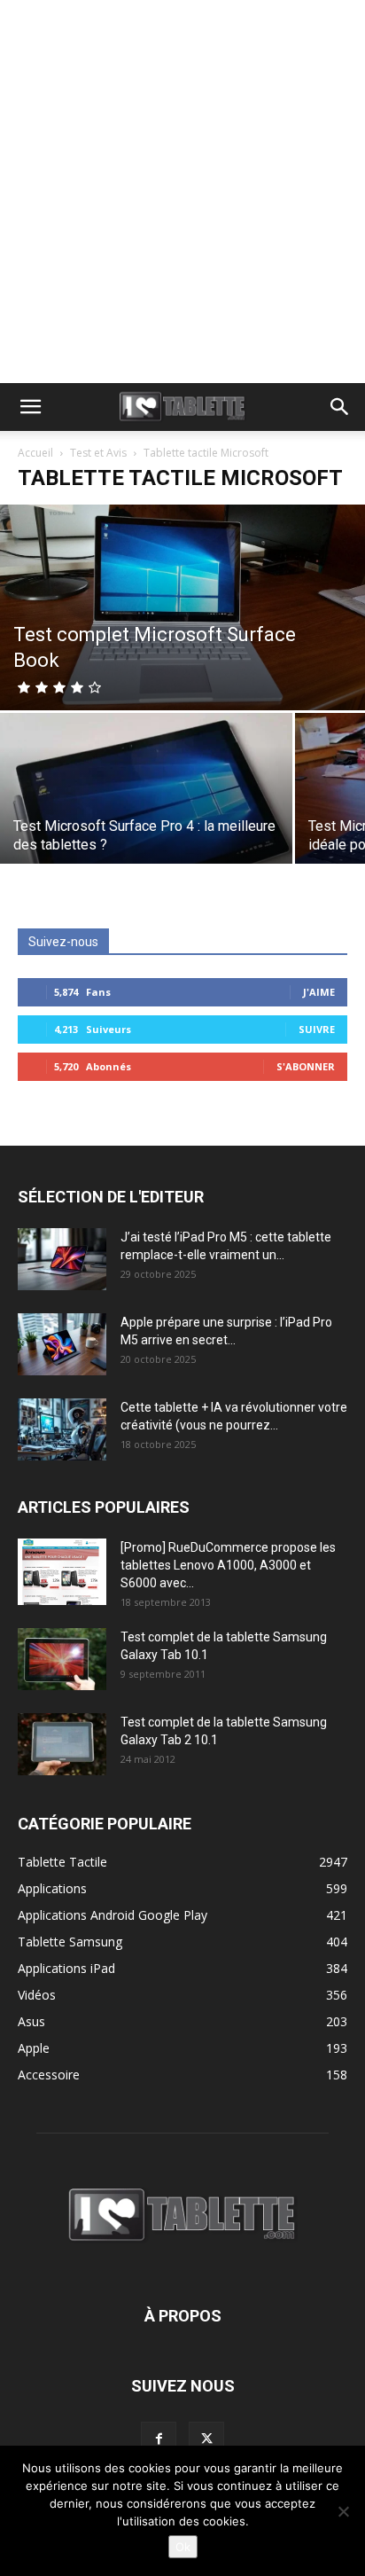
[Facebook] (159, 2439)
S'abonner (306, 1066)
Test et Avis (98, 453)
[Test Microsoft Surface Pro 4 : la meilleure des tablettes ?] (146, 822)
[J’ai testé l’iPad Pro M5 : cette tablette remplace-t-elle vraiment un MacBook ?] (62, 1259)
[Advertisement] (182, 192)
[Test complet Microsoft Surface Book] (182, 607)
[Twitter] (206, 2439)
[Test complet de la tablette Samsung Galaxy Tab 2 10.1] (62, 1744)
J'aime (319, 992)
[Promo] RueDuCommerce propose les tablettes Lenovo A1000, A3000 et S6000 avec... (228, 1565)
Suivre (317, 1029)
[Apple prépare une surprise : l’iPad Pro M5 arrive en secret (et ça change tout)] (62, 1344)
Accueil (35, 453)
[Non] (343, 2511)
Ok (183, 2547)
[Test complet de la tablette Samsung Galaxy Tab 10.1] (62, 1659)
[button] (30, 407)
